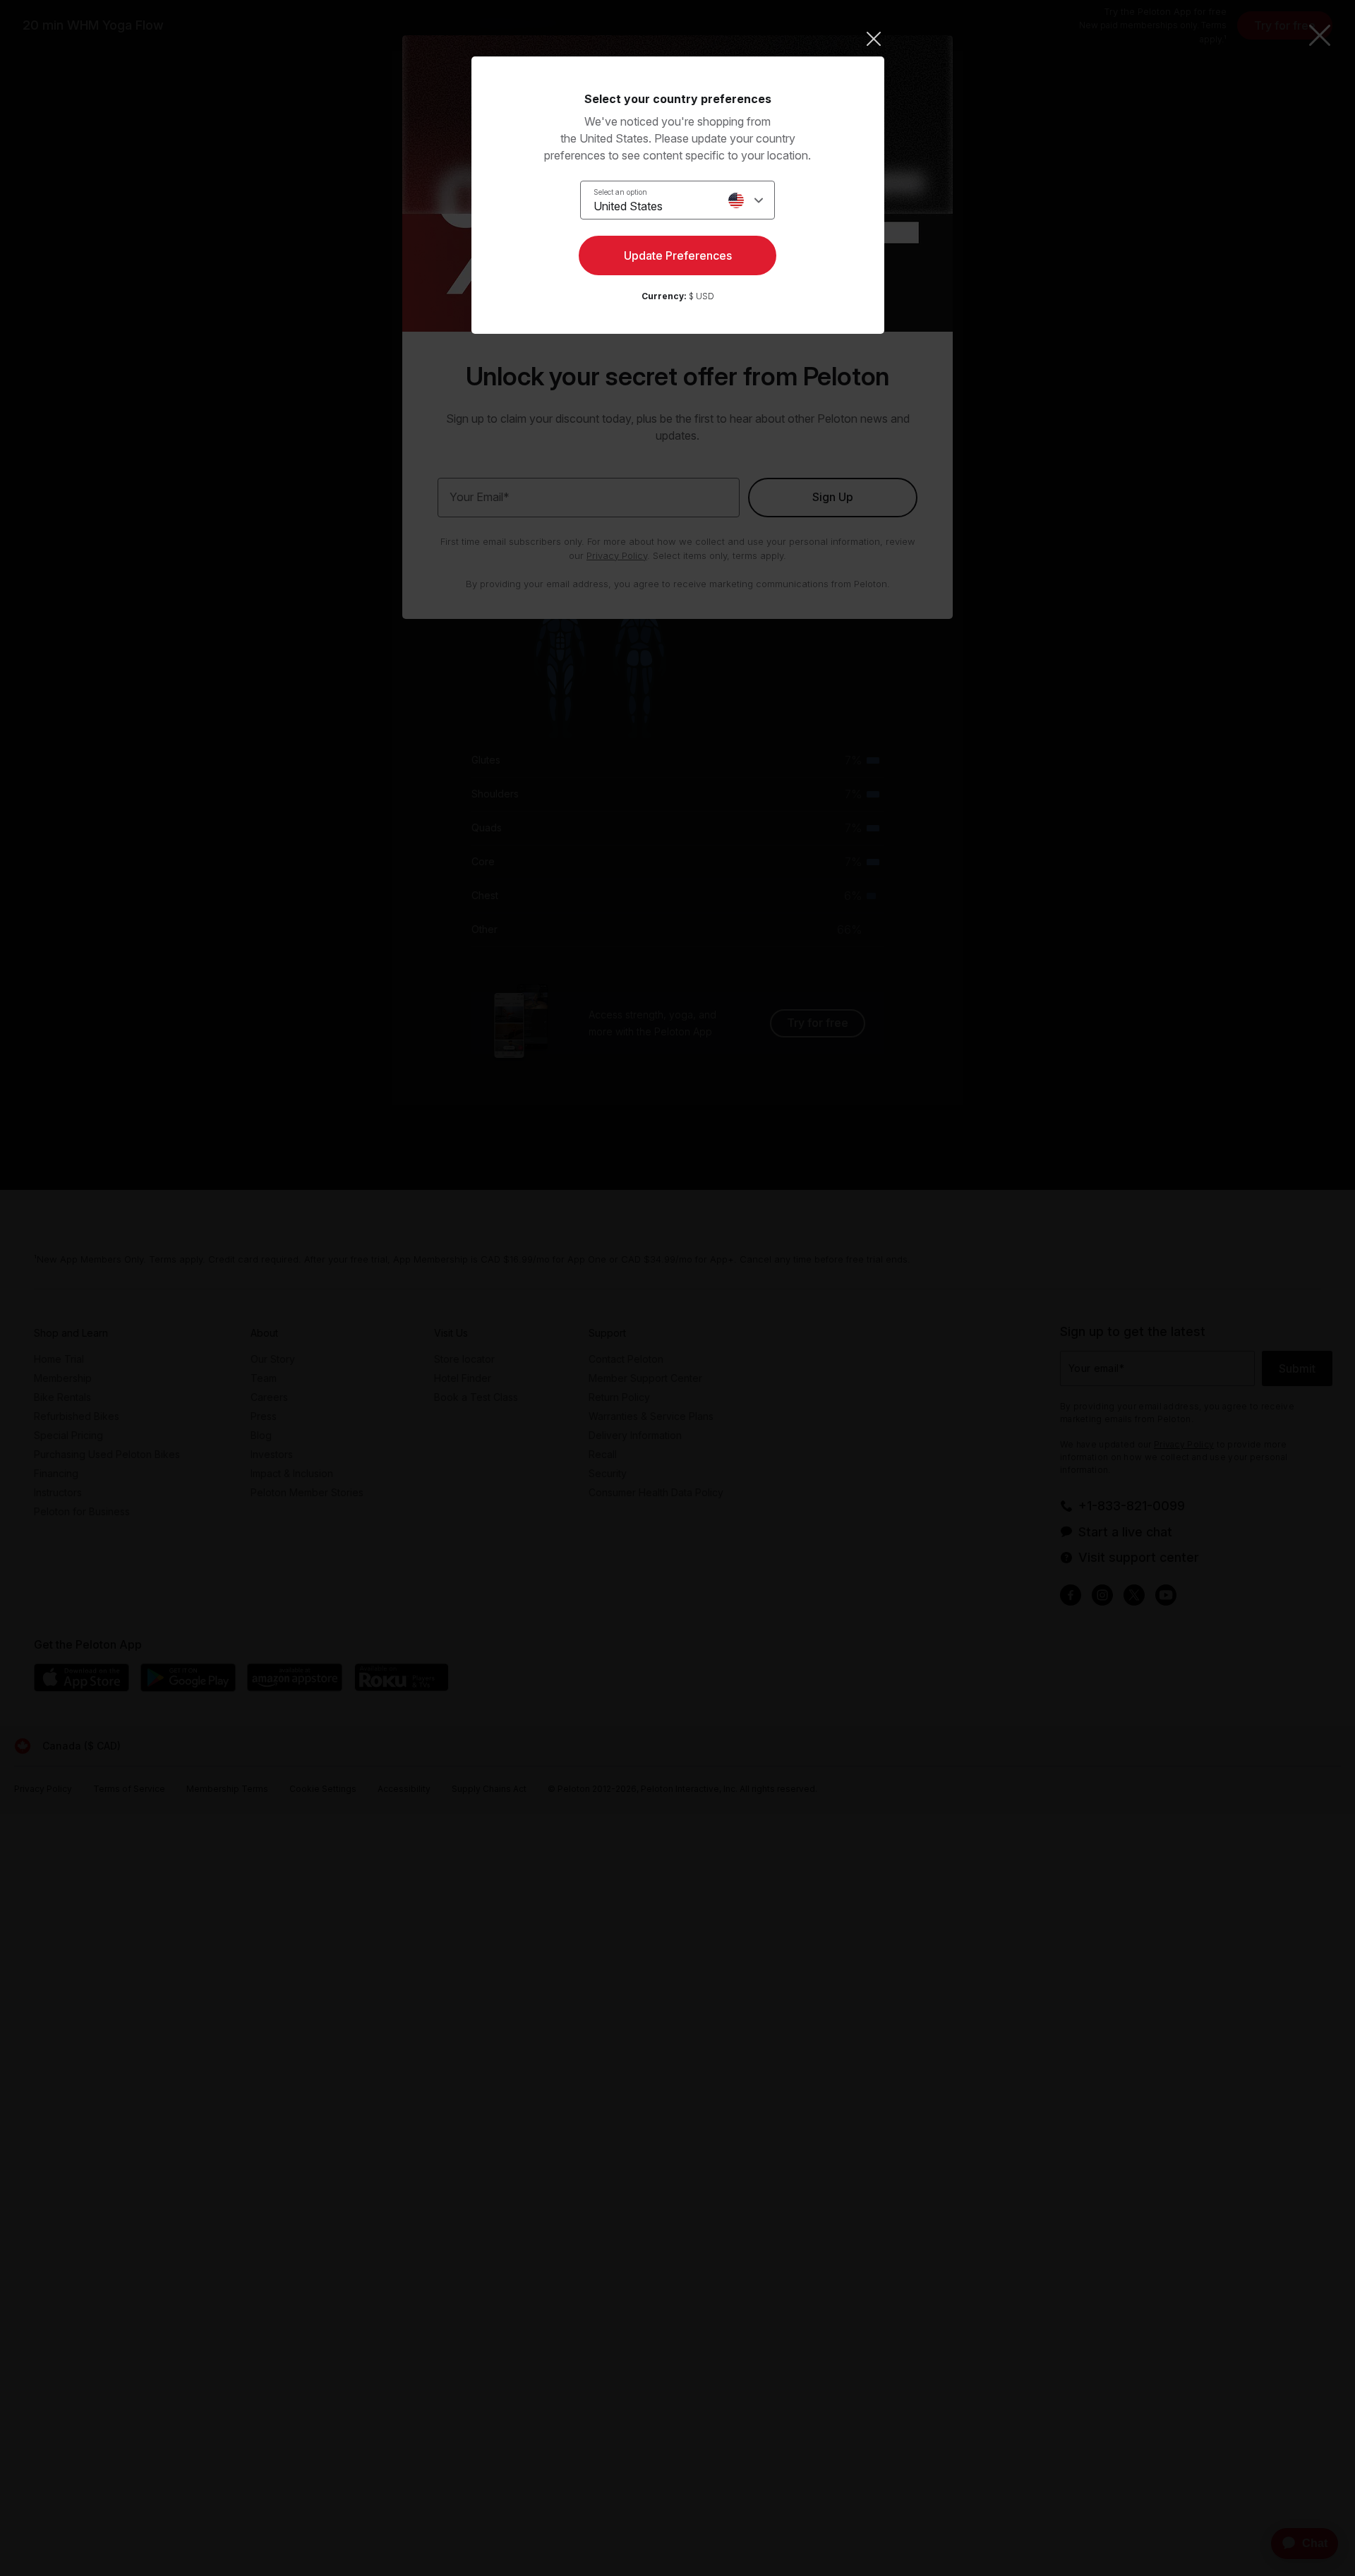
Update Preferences (678, 255)
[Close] (678, 39)
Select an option (620, 192)
